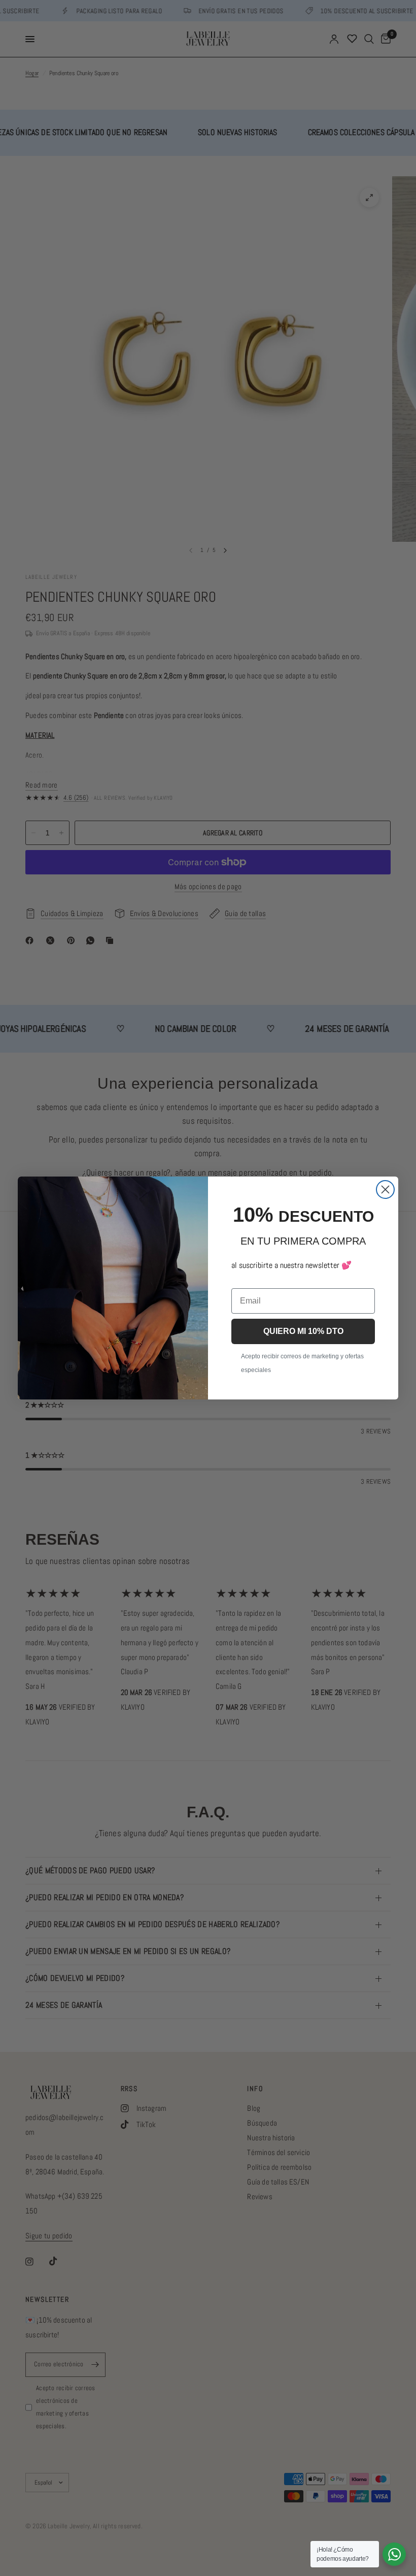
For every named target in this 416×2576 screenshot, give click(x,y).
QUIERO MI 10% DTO (303, 1331)
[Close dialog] (385, 1189)
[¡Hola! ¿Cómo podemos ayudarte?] (394, 2554)
